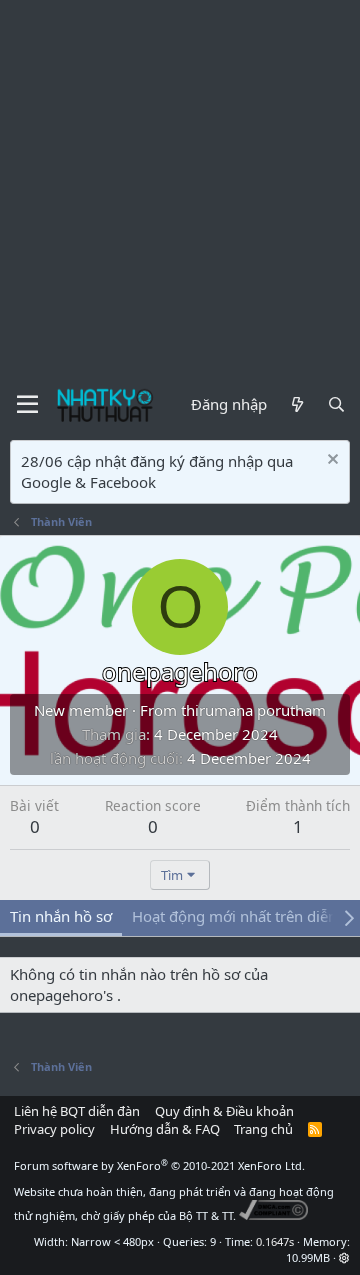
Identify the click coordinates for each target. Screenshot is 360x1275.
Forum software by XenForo (159, 1165)
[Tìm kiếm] (336, 404)
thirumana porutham (253, 710)
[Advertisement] (180, 190)
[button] (344, 1257)
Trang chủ (263, 1129)
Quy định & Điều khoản (224, 1111)
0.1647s (275, 1241)
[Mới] (296, 404)
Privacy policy (54, 1129)
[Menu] (27, 405)
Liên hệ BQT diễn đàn (77, 1111)
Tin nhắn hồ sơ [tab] (61, 916)
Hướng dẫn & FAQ (165, 1129)
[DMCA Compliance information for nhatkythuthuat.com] (273, 1215)
